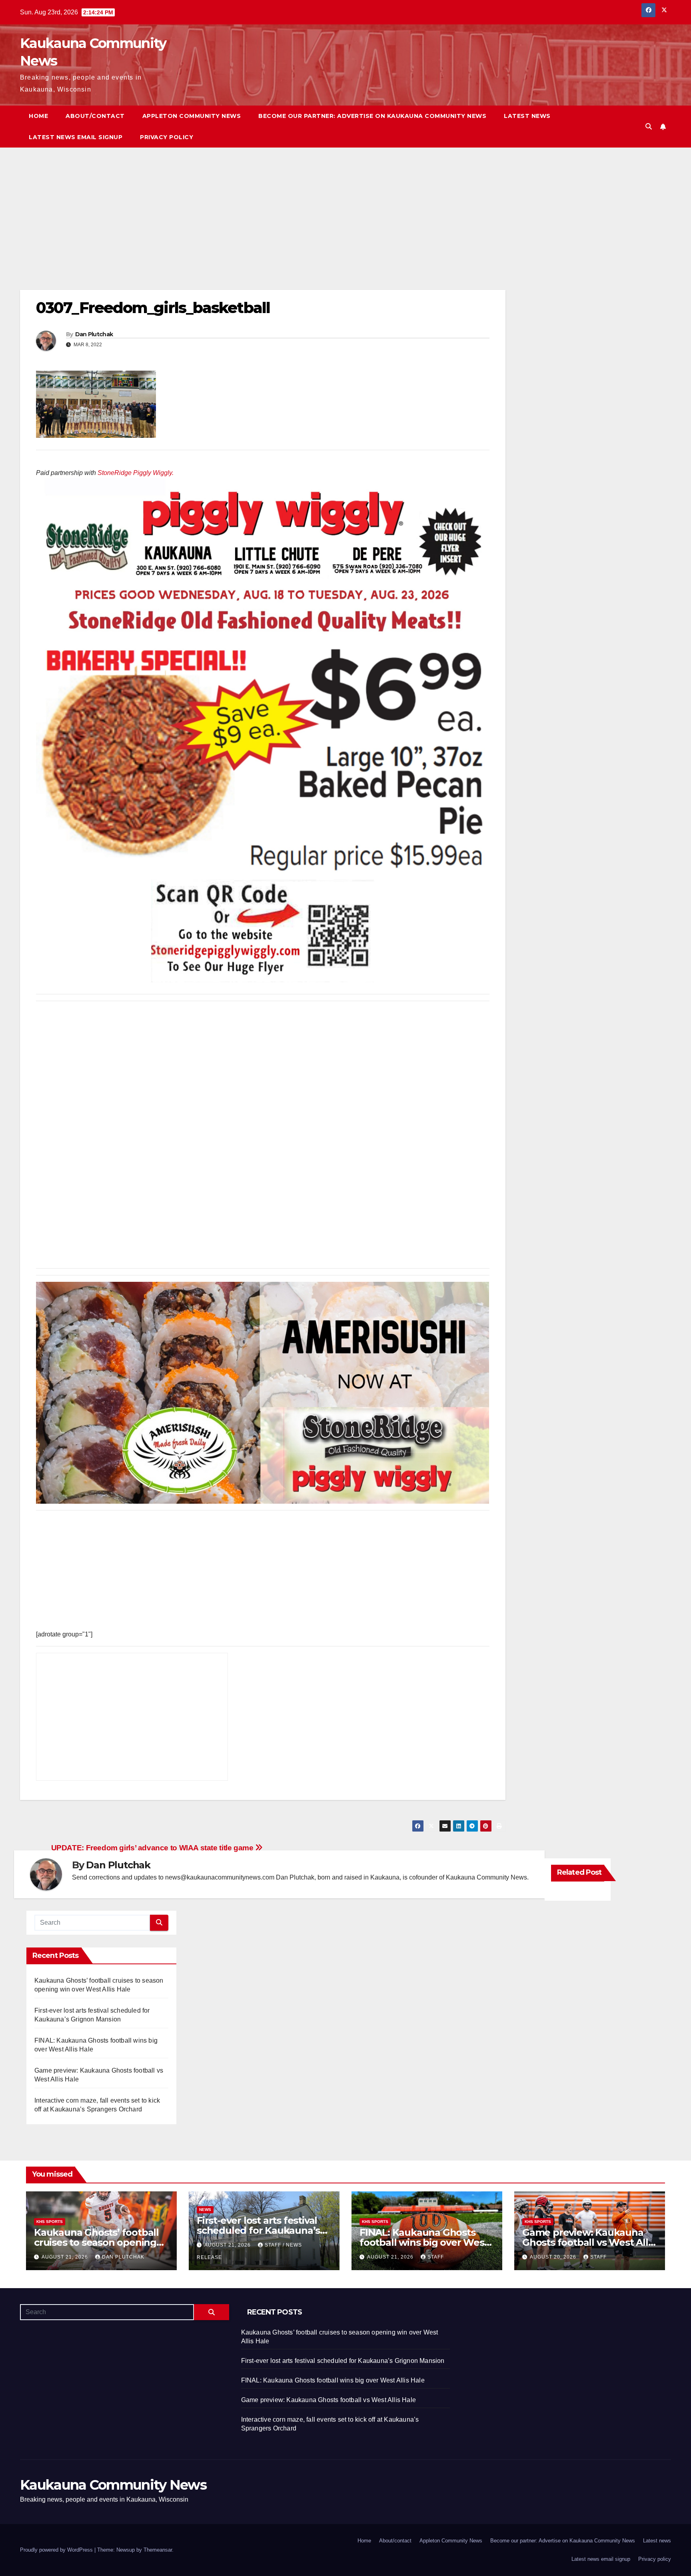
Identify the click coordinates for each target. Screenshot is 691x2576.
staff (436, 2257)
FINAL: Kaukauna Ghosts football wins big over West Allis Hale (424, 2242)
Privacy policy (167, 137)
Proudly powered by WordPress (57, 2550)
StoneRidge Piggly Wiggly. (136, 473)
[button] (649, 127)
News (205, 2210)
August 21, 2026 (66, 2257)
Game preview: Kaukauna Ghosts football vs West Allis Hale (589, 2242)
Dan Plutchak (94, 334)
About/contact (95, 116)
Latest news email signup (76, 137)
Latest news (527, 116)
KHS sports (50, 2222)
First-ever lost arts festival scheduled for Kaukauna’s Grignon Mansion (258, 2230)
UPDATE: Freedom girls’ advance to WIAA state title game (153, 1848)
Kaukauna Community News (113, 2485)
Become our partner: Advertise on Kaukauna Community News (372, 116)
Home (38, 116)
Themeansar (158, 2550)
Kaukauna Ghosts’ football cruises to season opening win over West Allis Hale (96, 2242)
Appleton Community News (192, 116)
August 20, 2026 (554, 2257)
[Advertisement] (260, 231)
